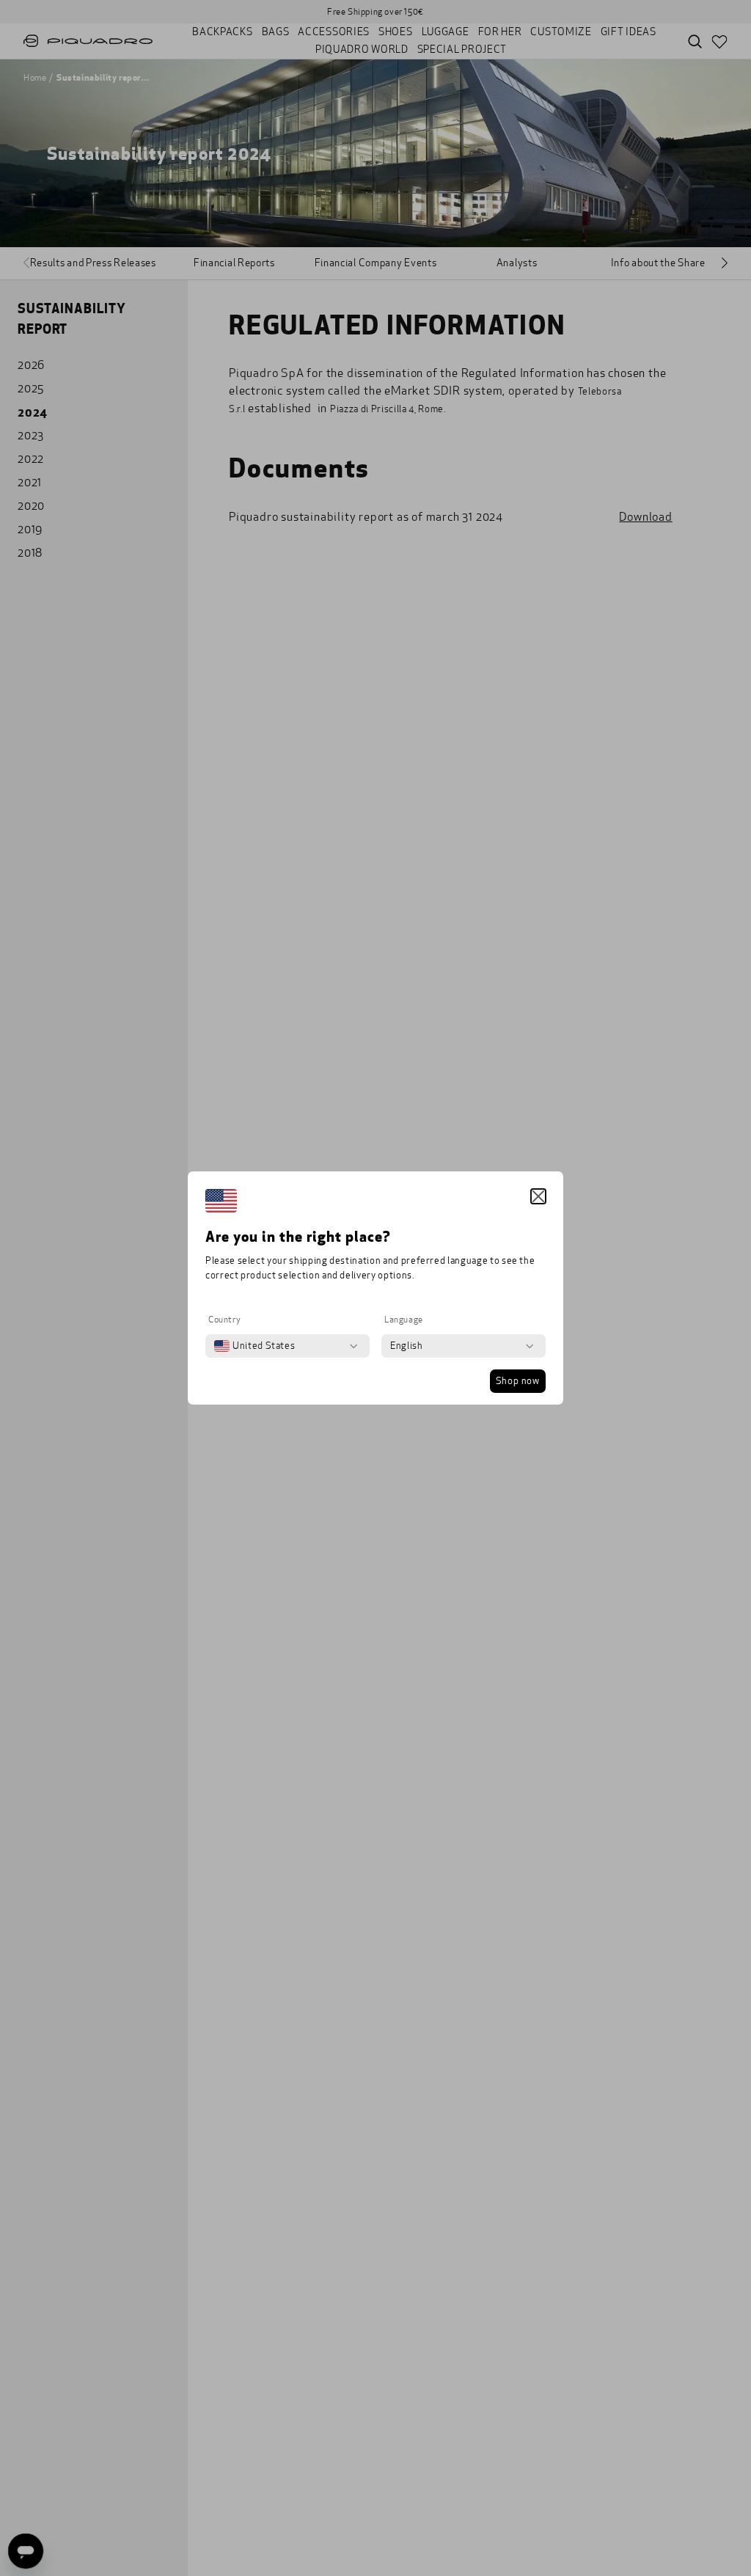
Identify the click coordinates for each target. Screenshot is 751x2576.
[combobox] (254, 1346)
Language (404, 1320)
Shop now (518, 1381)
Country (224, 1320)
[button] (538, 1196)
